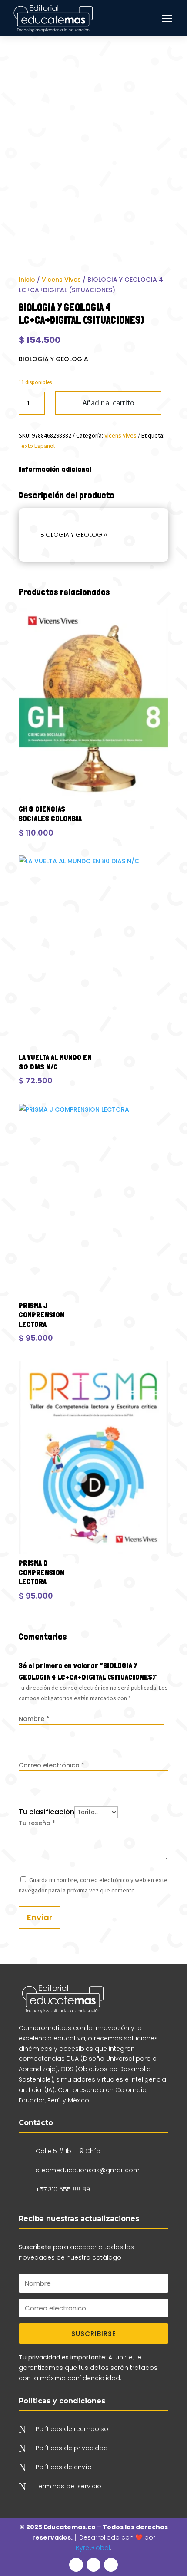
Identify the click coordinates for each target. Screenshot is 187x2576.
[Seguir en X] (93, 2565)
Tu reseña (37, 1823)
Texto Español (37, 446)
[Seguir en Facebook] (76, 2565)
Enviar (40, 1917)
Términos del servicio (68, 2486)
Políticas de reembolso (72, 2429)
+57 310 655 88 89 (63, 2189)
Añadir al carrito (109, 403)
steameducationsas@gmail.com (88, 2170)
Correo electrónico (52, 1765)
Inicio (27, 280)
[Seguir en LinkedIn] (111, 2565)
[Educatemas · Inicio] (54, 18)
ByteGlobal (93, 2548)
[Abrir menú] (167, 18)
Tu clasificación (47, 1812)
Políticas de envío (64, 2467)
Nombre (34, 1719)
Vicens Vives (61, 280)
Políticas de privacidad (72, 2448)
